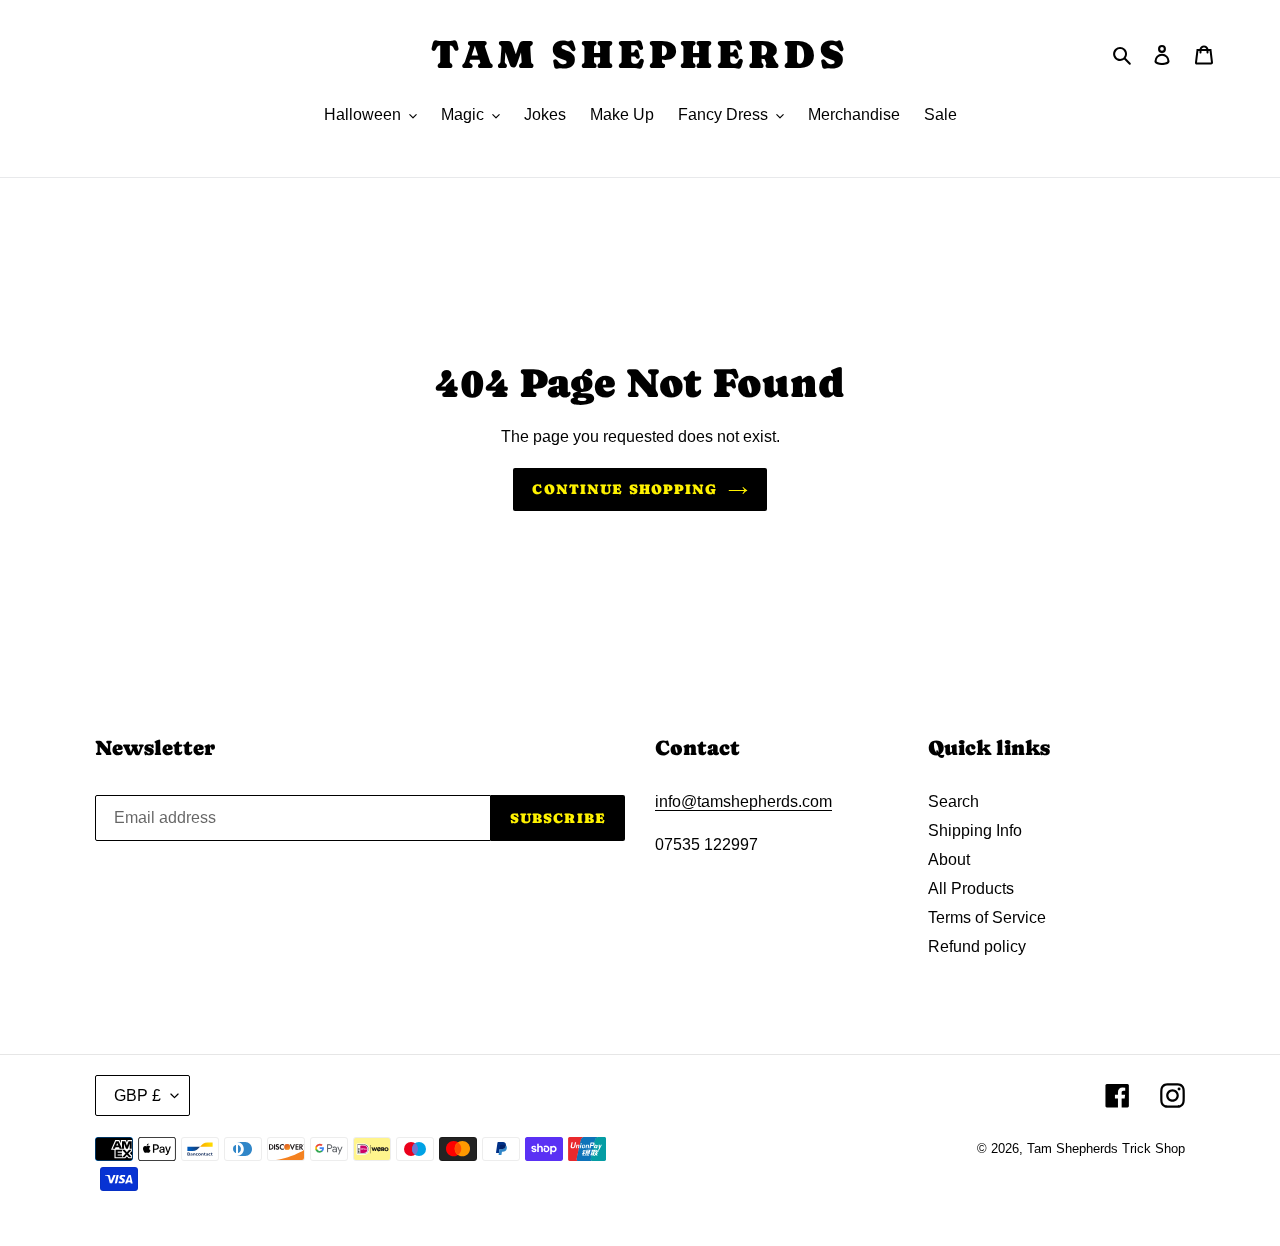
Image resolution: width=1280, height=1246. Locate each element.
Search (953, 801)
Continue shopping (624, 489)
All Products (971, 888)
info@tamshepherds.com (743, 801)
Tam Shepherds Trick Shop (1106, 1148)
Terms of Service (987, 917)
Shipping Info (975, 830)
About (949, 859)
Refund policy (977, 946)
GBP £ (137, 1095)
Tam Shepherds (640, 54)
